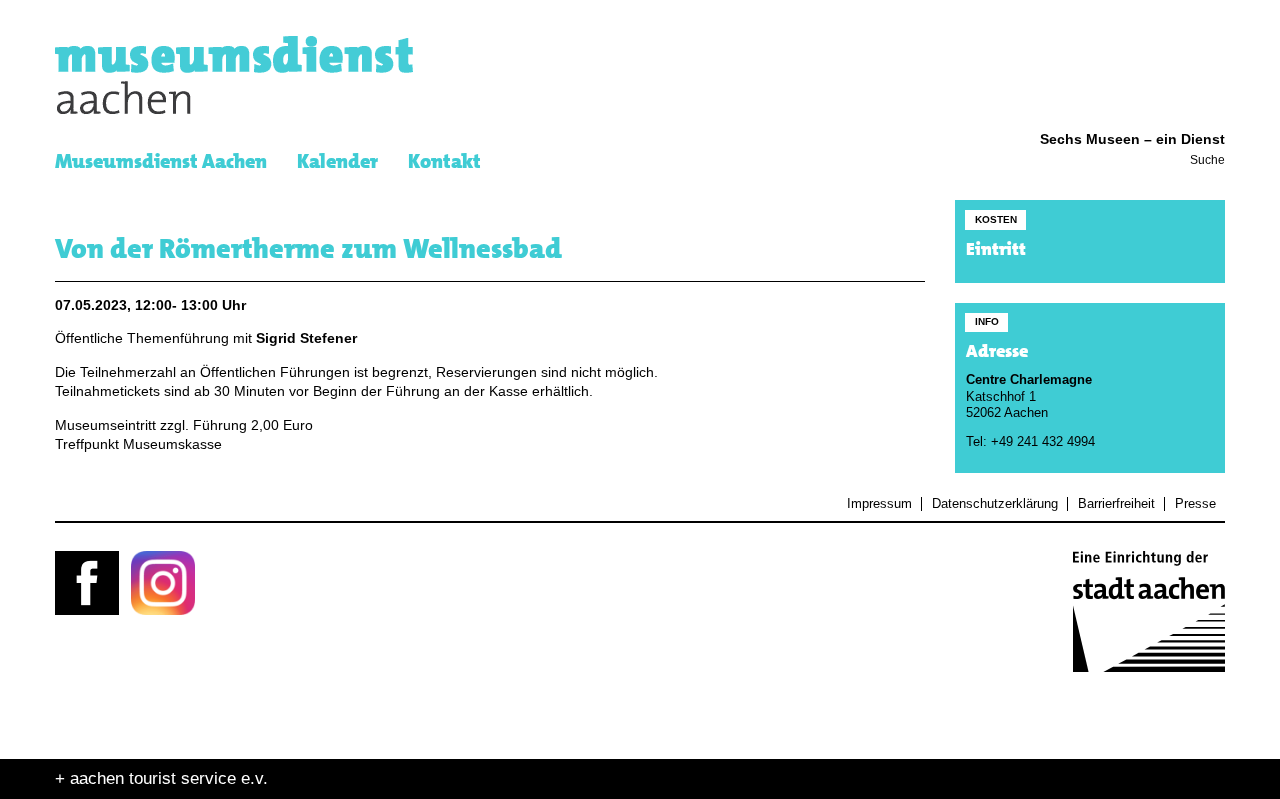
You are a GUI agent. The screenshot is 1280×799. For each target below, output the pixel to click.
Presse (1195, 504)
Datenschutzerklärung (994, 504)
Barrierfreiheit (1116, 504)
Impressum (879, 504)
